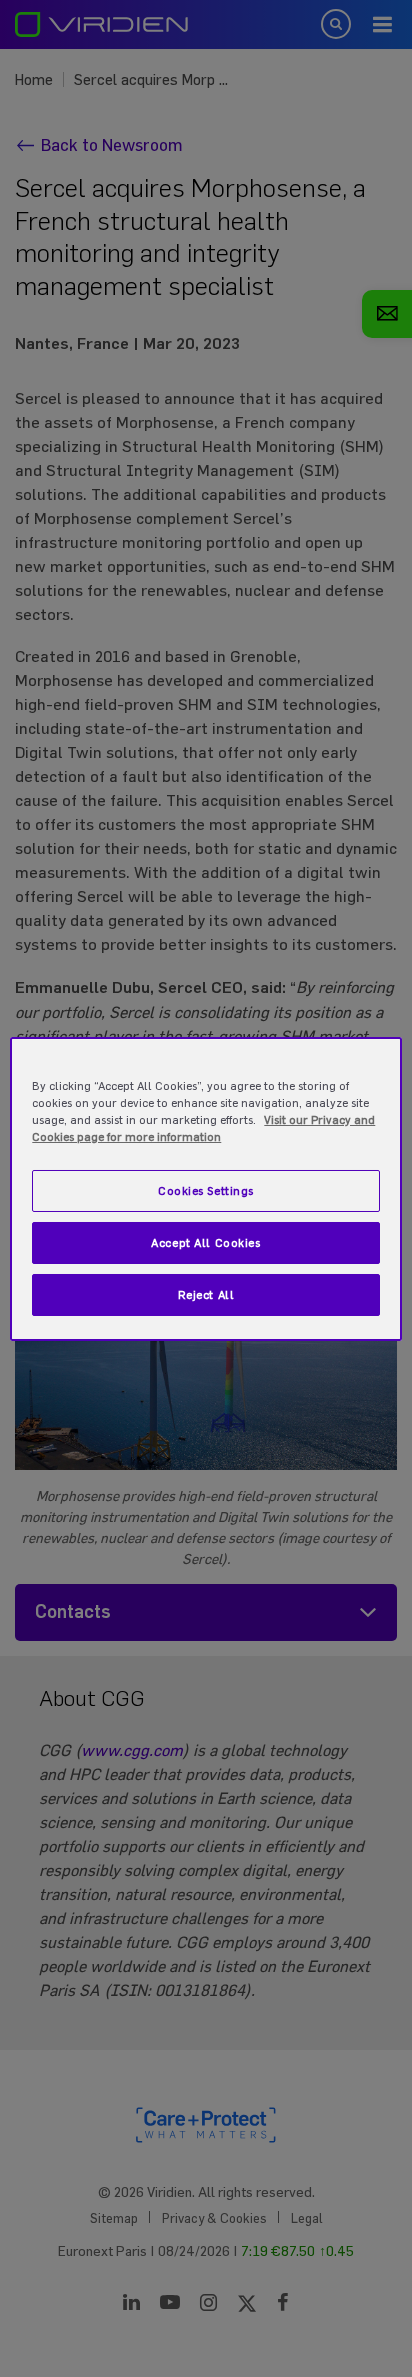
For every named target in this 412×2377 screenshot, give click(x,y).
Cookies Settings (206, 1190)
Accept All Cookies (205, 1242)
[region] (205, 1188)
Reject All (206, 1294)
